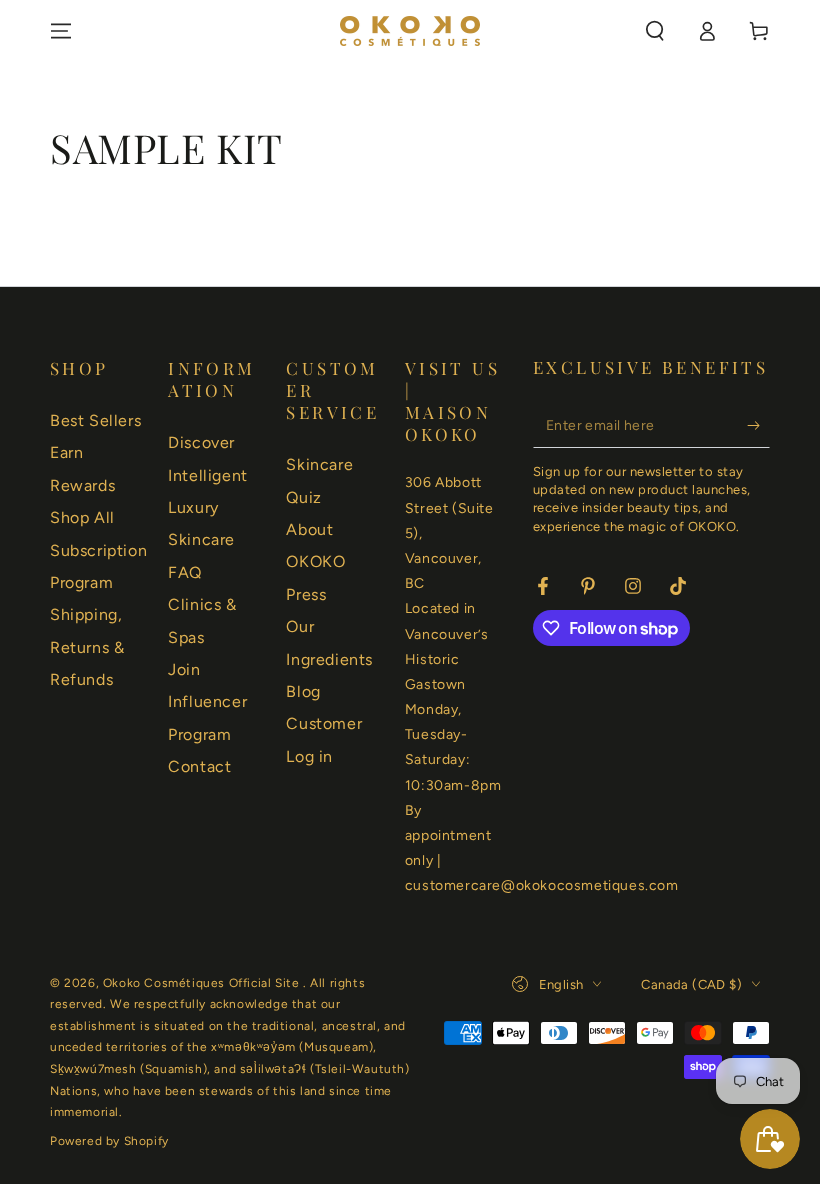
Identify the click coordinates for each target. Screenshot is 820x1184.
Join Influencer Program (207, 702)
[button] (655, 31)
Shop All (82, 517)
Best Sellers (95, 420)
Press (306, 594)
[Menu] (61, 31)
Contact (199, 766)
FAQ (185, 572)
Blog (303, 691)
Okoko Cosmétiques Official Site (203, 983)
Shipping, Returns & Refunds (87, 647)
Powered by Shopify (109, 1141)
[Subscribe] (758, 425)
